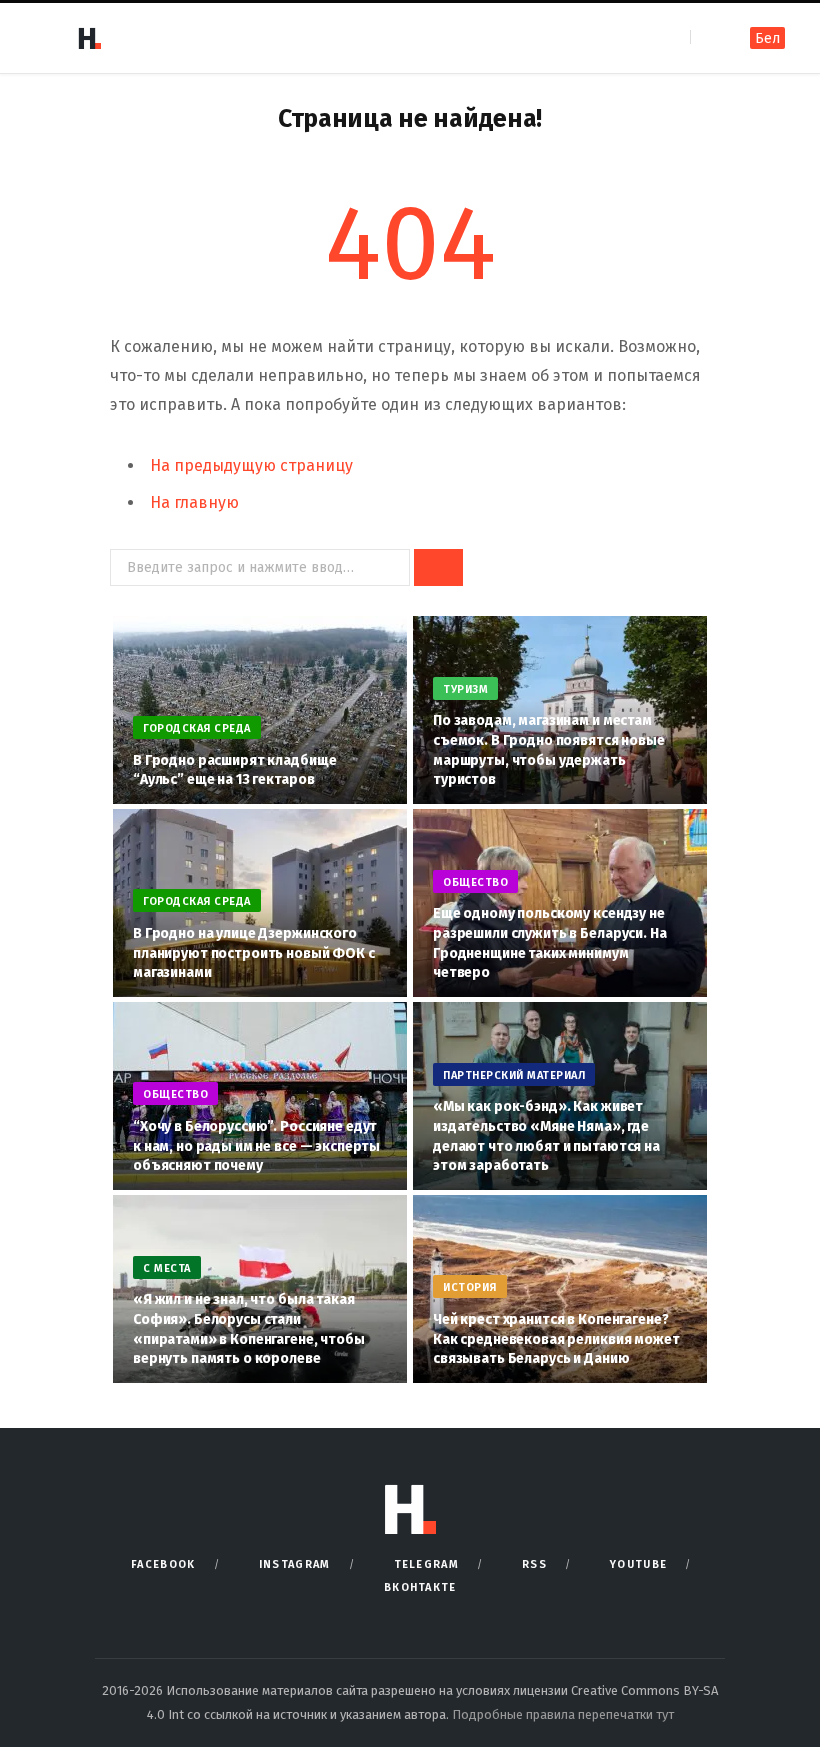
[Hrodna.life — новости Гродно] (89, 38)
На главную (194, 502)
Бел (767, 38)
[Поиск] (707, 37)
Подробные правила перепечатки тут (563, 1714)
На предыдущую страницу (251, 465)
